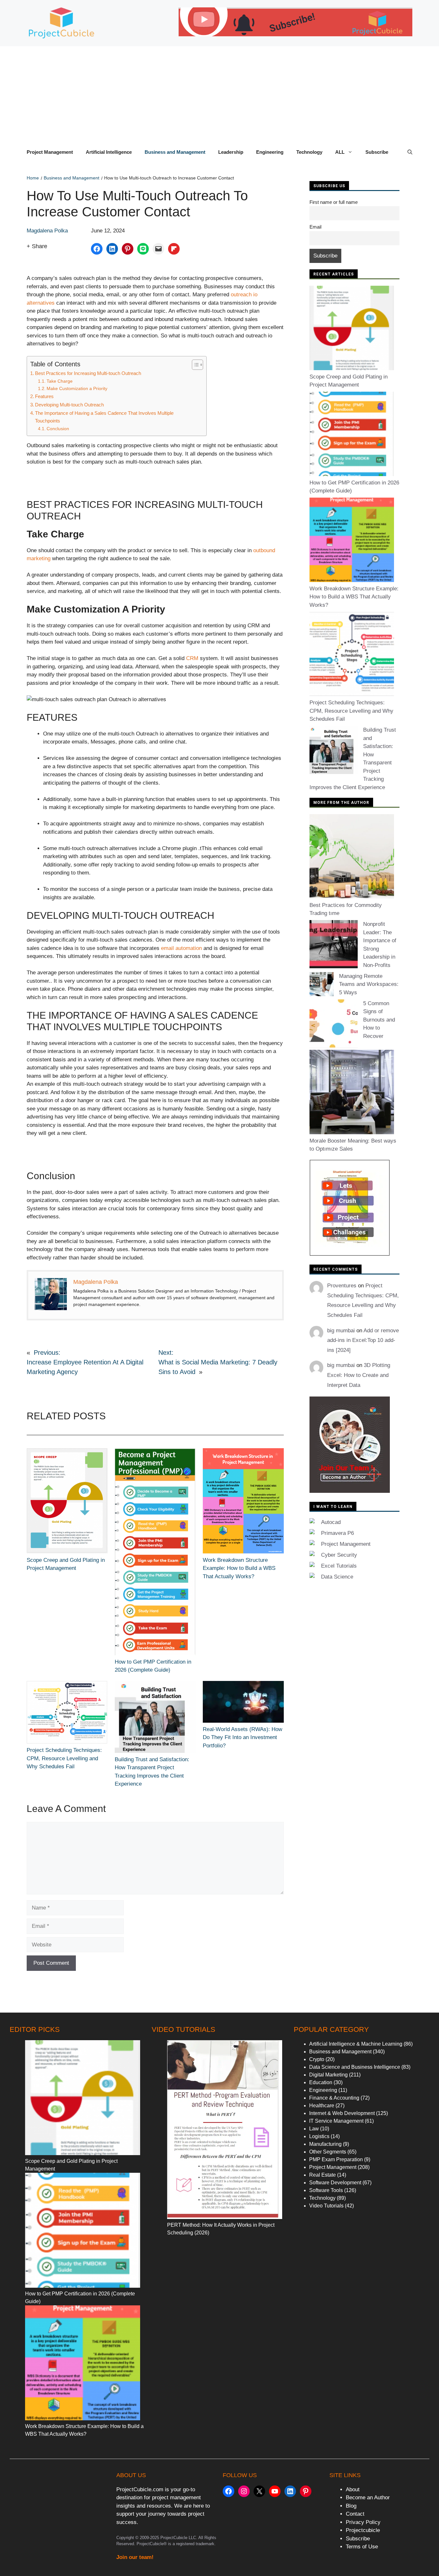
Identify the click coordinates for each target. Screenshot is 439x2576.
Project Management (50, 152)
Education (321, 2082)
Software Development (335, 2183)
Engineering (270, 152)
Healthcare (322, 2106)
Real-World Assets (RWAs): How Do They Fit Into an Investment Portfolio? (242, 1737)
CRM (192, 658)
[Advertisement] (219, 94)
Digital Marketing (328, 2075)
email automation (181, 948)
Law (314, 2129)
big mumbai (341, 1331)
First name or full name (334, 202)
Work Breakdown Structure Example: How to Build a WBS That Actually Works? (239, 1568)
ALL (340, 152)
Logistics (319, 2136)
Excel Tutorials (339, 1566)
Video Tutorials (326, 2206)
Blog (351, 2506)
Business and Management (175, 152)
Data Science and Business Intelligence (355, 2067)
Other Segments (328, 2152)
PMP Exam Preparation (336, 2159)
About (353, 2489)
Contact (355, 2514)
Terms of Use (362, 2547)
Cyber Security (339, 1555)
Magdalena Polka (47, 231)
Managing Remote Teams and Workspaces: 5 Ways (369, 984)
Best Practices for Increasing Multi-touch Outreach (88, 373)
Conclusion (58, 429)
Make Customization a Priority (77, 389)
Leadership (231, 152)
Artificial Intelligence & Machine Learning (356, 2044)
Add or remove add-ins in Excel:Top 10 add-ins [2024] (363, 1340)
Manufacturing (325, 2144)
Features (44, 396)
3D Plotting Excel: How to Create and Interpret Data (359, 1375)
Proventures (342, 1286)
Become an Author (368, 2498)
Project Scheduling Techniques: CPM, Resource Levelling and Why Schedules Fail (64, 1758)
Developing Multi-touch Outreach (69, 405)
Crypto (317, 2059)
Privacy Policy (363, 2522)
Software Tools (326, 2190)
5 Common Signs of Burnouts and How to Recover (379, 1020)
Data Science (337, 1577)
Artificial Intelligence (109, 152)
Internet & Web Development (342, 2113)
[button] (410, 152)
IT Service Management (336, 2121)
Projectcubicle (363, 2530)
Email (315, 227)
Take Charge (60, 381)
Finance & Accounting (334, 2098)
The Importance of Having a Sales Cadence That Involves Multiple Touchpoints (104, 417)
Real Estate (323, 2175)
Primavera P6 (337, 1533)
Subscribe (377, 152)
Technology (309, 152)
